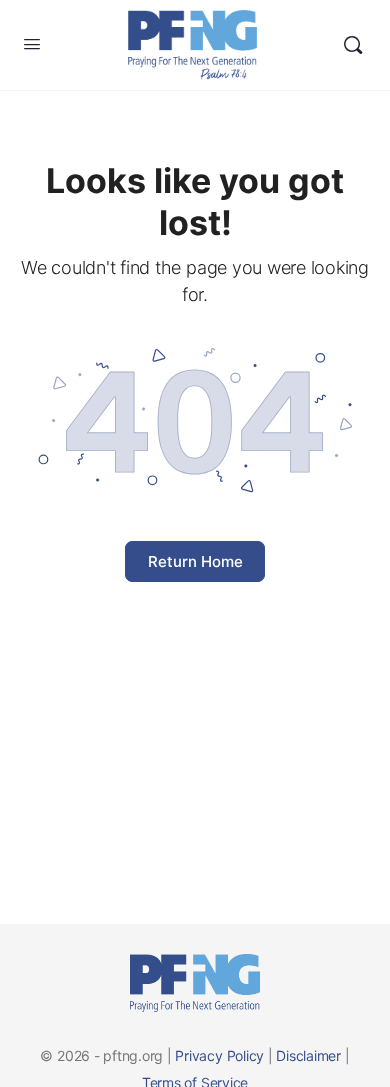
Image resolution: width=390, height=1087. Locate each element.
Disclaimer (308, 1055)
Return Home (195, 561)
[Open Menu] (32, 43)
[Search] (353, 45)
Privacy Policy (219, 1055)
